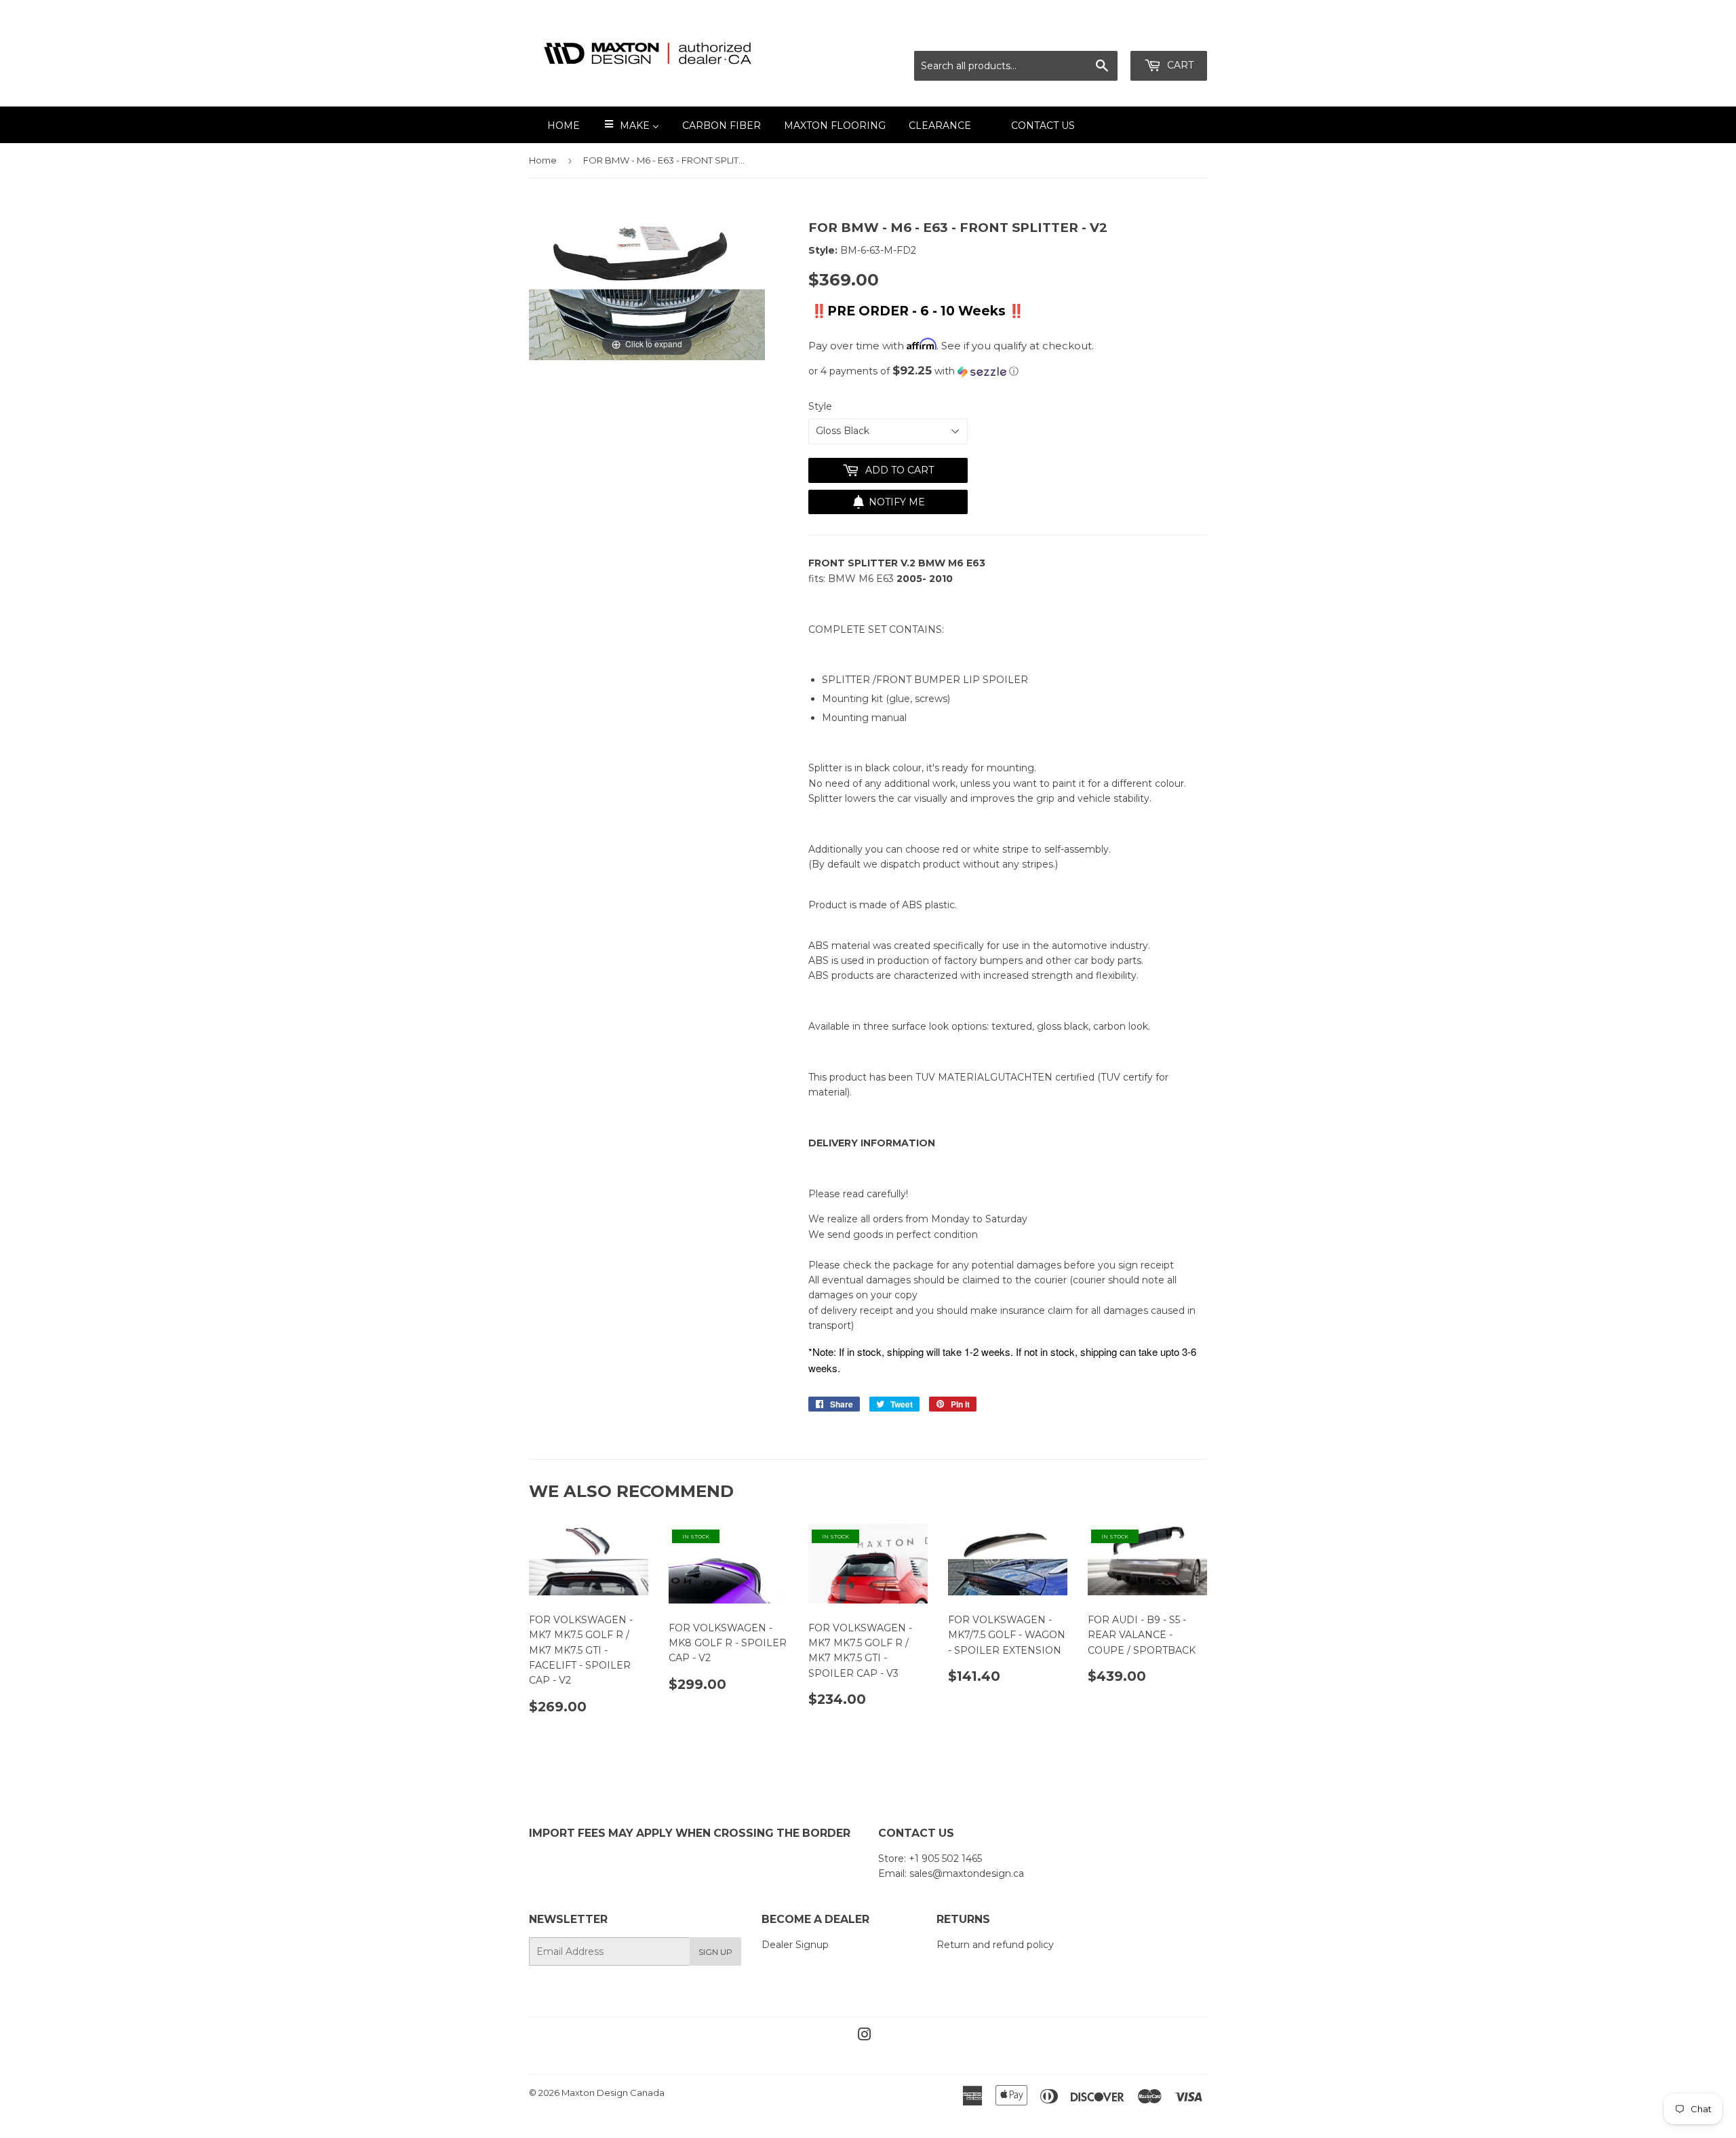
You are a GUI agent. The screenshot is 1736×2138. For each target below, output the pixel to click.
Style (820, 406)
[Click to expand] (647, 289)
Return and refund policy (995, 1945)
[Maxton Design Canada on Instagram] (865, 2036)
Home (543, 160)
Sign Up (715, 1952)
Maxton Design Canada (613, 2093)
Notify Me (897, 502)
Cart (1179, 65)
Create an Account (1164, 34)
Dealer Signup (795, 1945)
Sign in (1087, 34)
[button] (1008, 371)
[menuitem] (555, 125)
